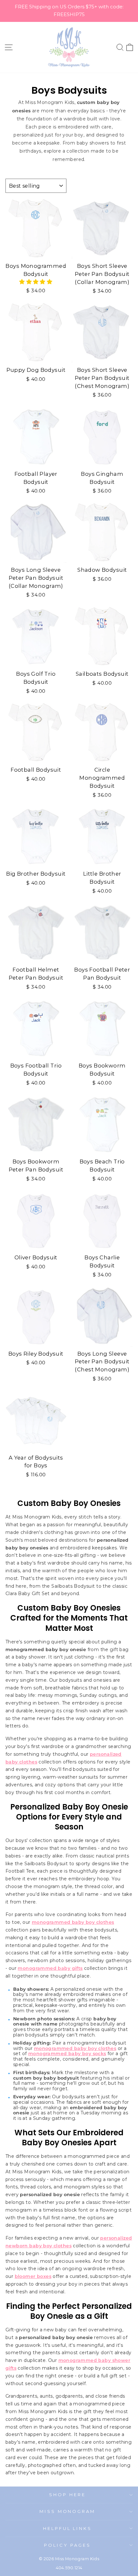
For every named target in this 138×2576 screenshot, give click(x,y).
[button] (36, 282)
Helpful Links (68, 2528)
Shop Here (67, 2495)
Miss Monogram (68, 2511)
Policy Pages (67, 2545)
